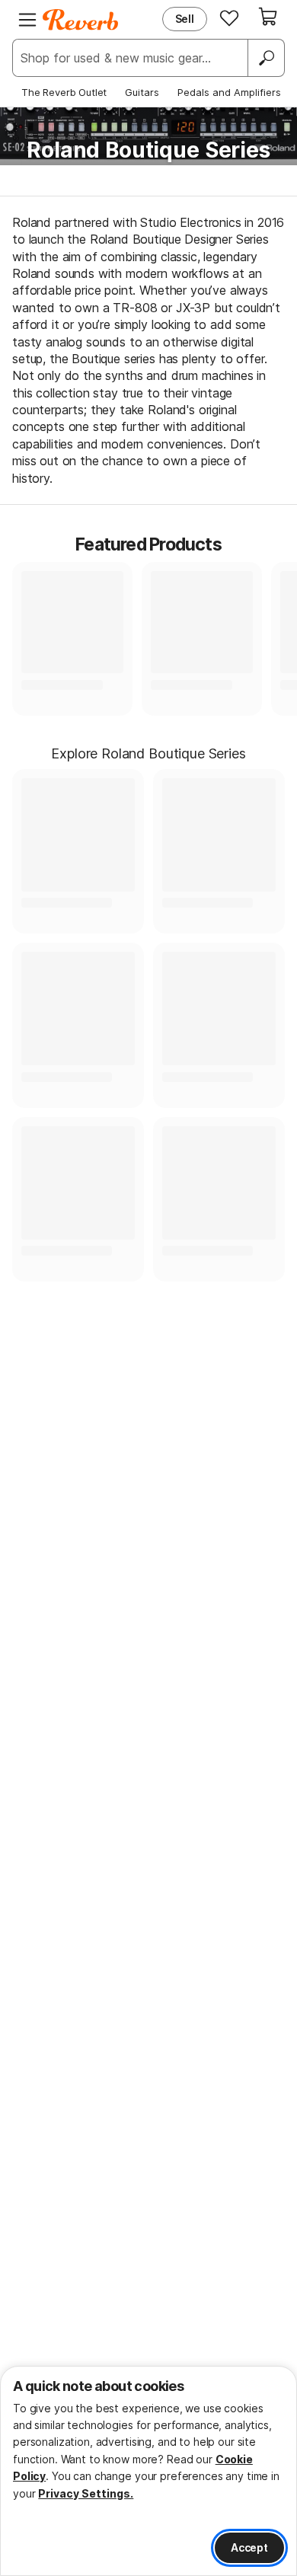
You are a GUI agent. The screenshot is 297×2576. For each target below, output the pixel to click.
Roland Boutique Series (148, 150)
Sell (185, 19)
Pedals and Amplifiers (229, 92)
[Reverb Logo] (81, 20)
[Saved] (229, 18)
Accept (249, 2547)
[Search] (266, 58)
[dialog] (148, 2471)
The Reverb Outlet (64, 92)
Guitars (142, 92)
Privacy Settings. (86, 2493)
